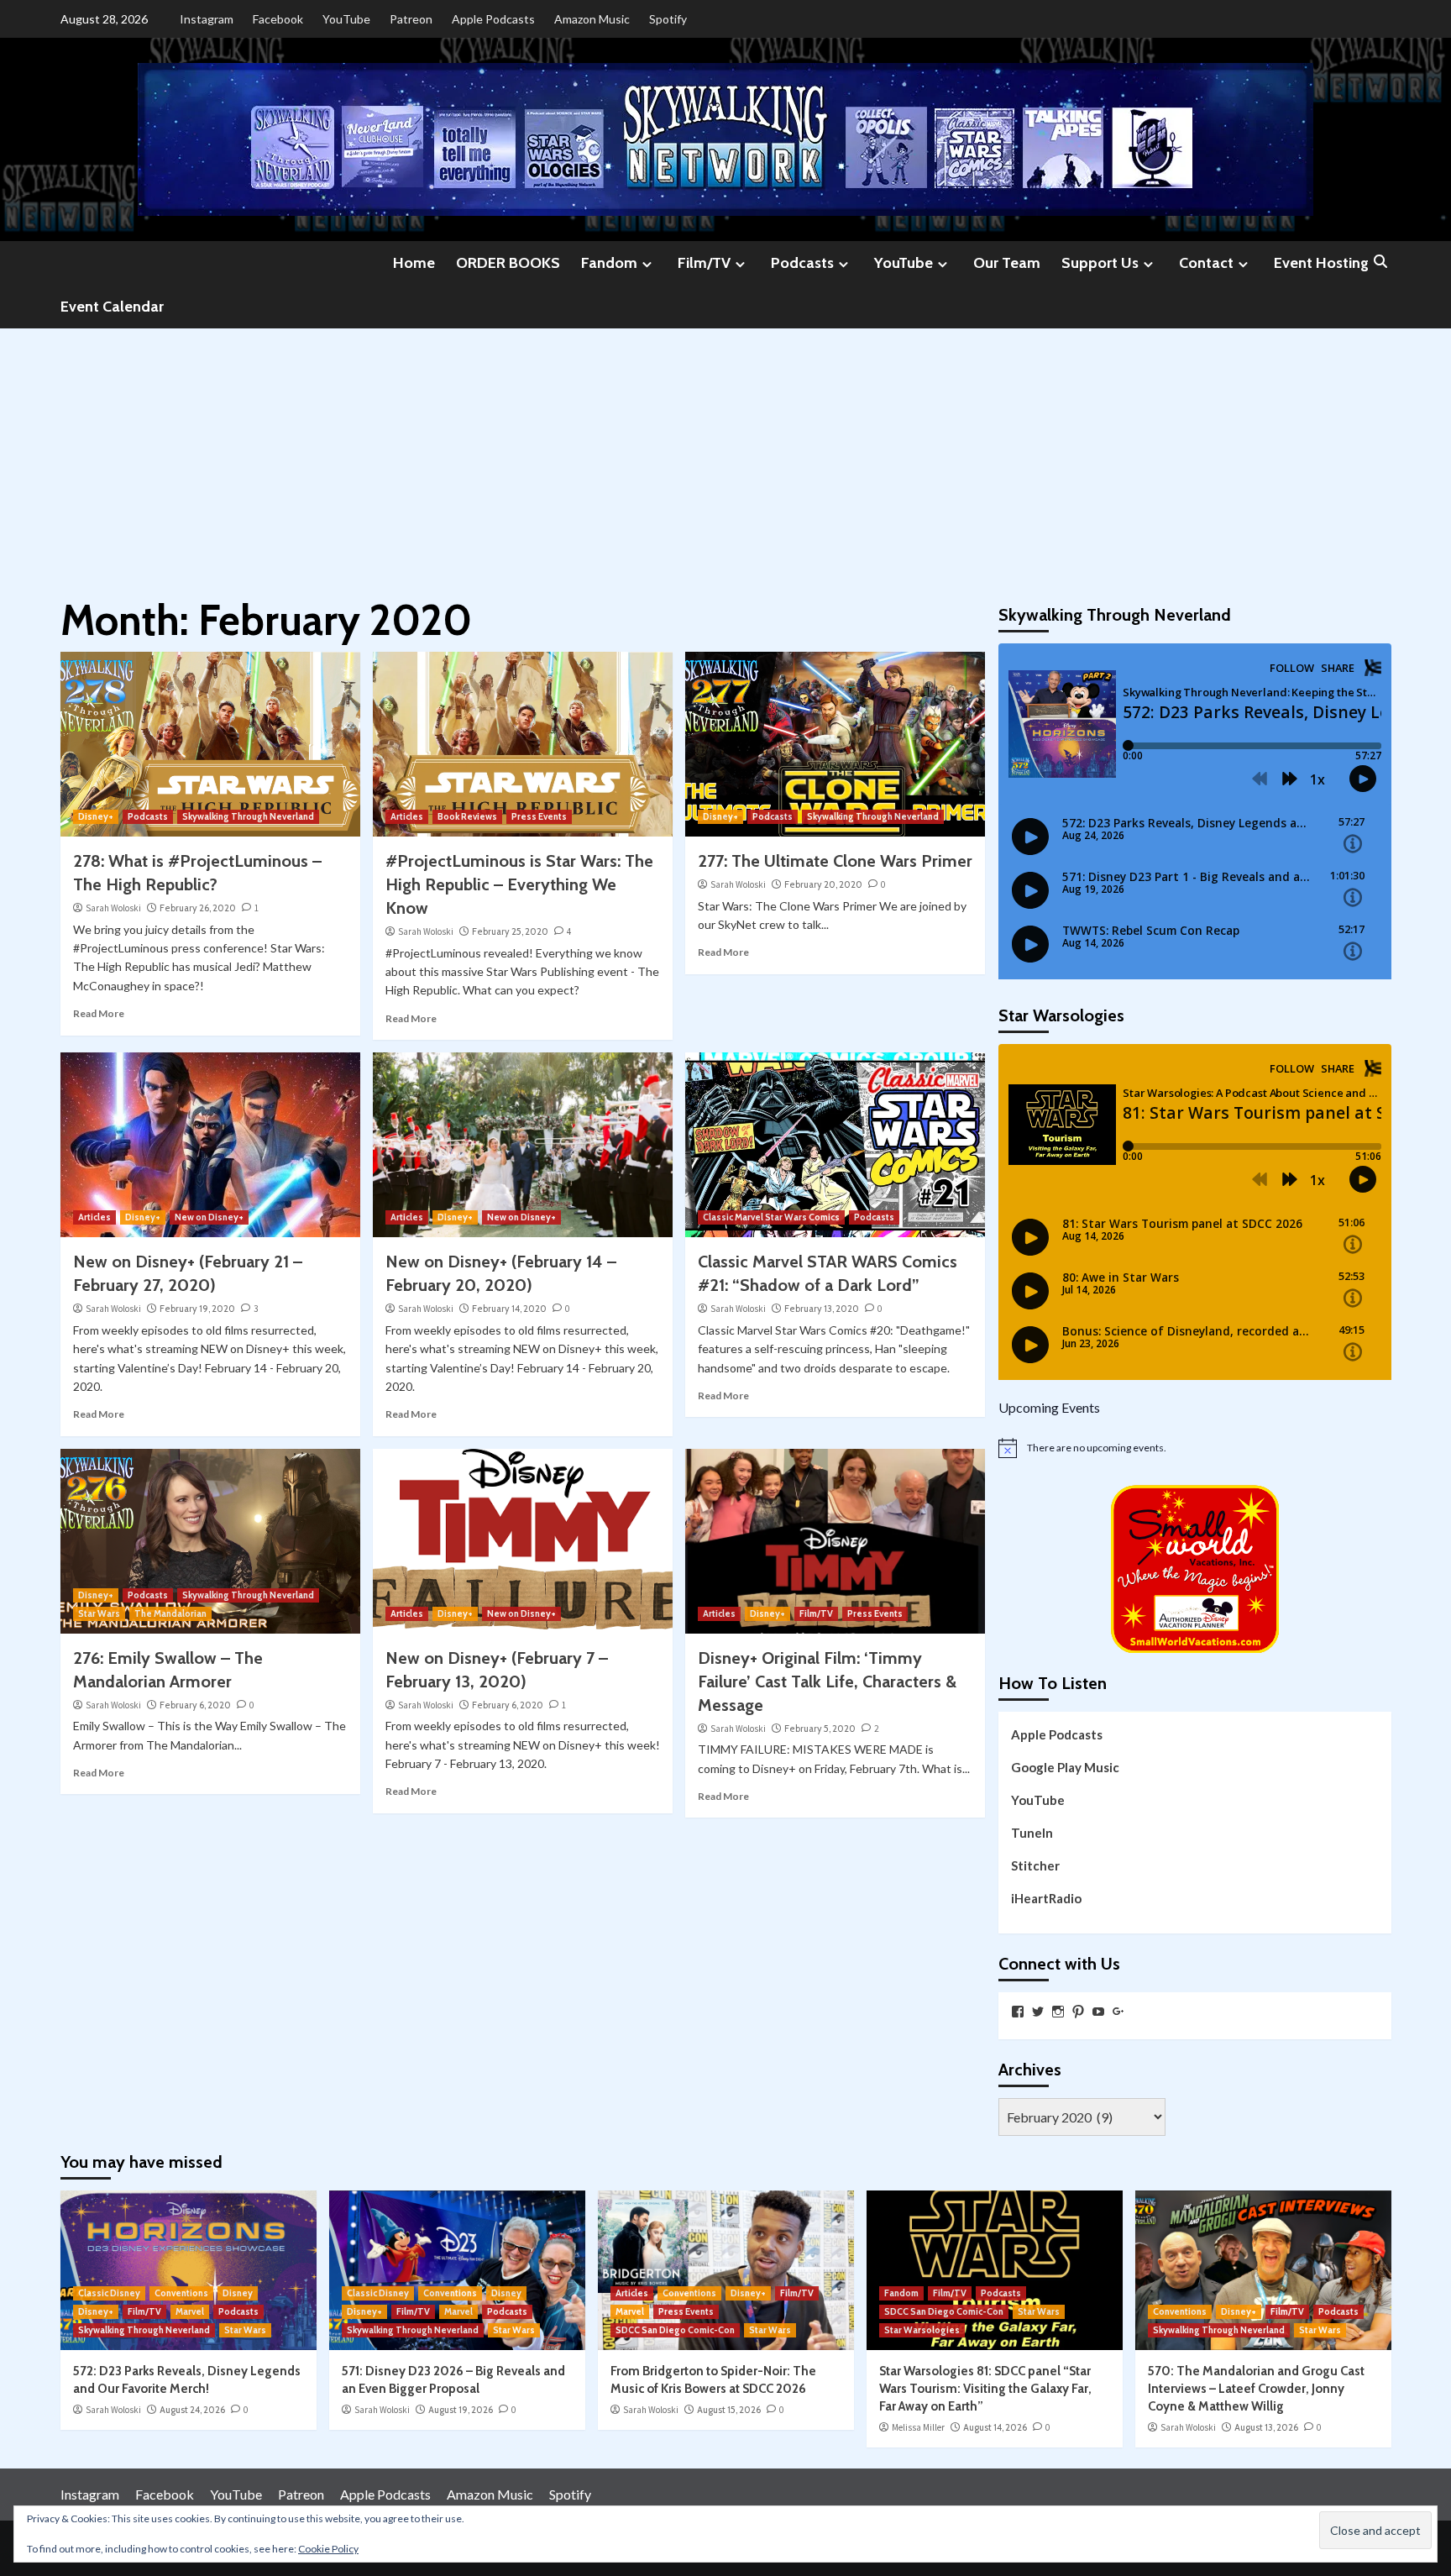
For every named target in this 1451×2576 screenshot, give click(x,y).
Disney (238, 2293)
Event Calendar (112, 307)
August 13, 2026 (1266, 2427)
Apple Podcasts (493, 19)
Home (414, 263)
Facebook (278, 19)
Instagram (207, 19)
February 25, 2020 (510, 931)
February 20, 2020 (823, 884)
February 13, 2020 (822, 1309)
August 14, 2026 (995, 2427)
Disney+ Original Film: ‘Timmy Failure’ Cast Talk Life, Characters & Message (827, 1681)
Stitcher (1035, 1865)
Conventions (181, 2293)
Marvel (190, 2311)
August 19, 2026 (461, 2410)
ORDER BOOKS (508, 263)
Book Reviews (467, 816)
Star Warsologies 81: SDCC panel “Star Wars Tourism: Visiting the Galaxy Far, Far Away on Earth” (985, 2389)
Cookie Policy (328, 2549)
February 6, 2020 (195, 1705)
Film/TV (704, 263)
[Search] (1381, 262)
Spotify (668, 19)
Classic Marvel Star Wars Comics (771, 1217)
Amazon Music (592, 19)
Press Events (539, 816)
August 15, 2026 (729, 2410)
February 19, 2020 (197, 1309)
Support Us (1100, 263)
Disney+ (96, 816)
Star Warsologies (922, 2330)
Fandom (609, 263)
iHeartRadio (1046, 1898)
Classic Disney (109, 2293)
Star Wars (99, 1613)
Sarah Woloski (113, 908)
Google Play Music (1065, 1767)
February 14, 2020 (509, 1309)
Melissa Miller (918, 2427)
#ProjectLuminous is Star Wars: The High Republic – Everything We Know (519, 884)
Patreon (411, 19)
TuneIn (1032, 1833)
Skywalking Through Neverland (248, 816)
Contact (1206, 263)
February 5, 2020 (820, 1729)
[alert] (1195, 1448)
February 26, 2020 (198, 908)
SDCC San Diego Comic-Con (675, 2330)
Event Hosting (1321, 263)
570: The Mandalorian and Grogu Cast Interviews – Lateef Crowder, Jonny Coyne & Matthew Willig (1256, 2389)
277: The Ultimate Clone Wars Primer (835, 861)
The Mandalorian (170, 1613)
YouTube (346, 19)
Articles (407, 816)
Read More (99, 1013)
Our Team (1007, 263)
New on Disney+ (209, 1217)
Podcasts (802, 263)
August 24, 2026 (192, 2410)
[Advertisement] (725, 454)
